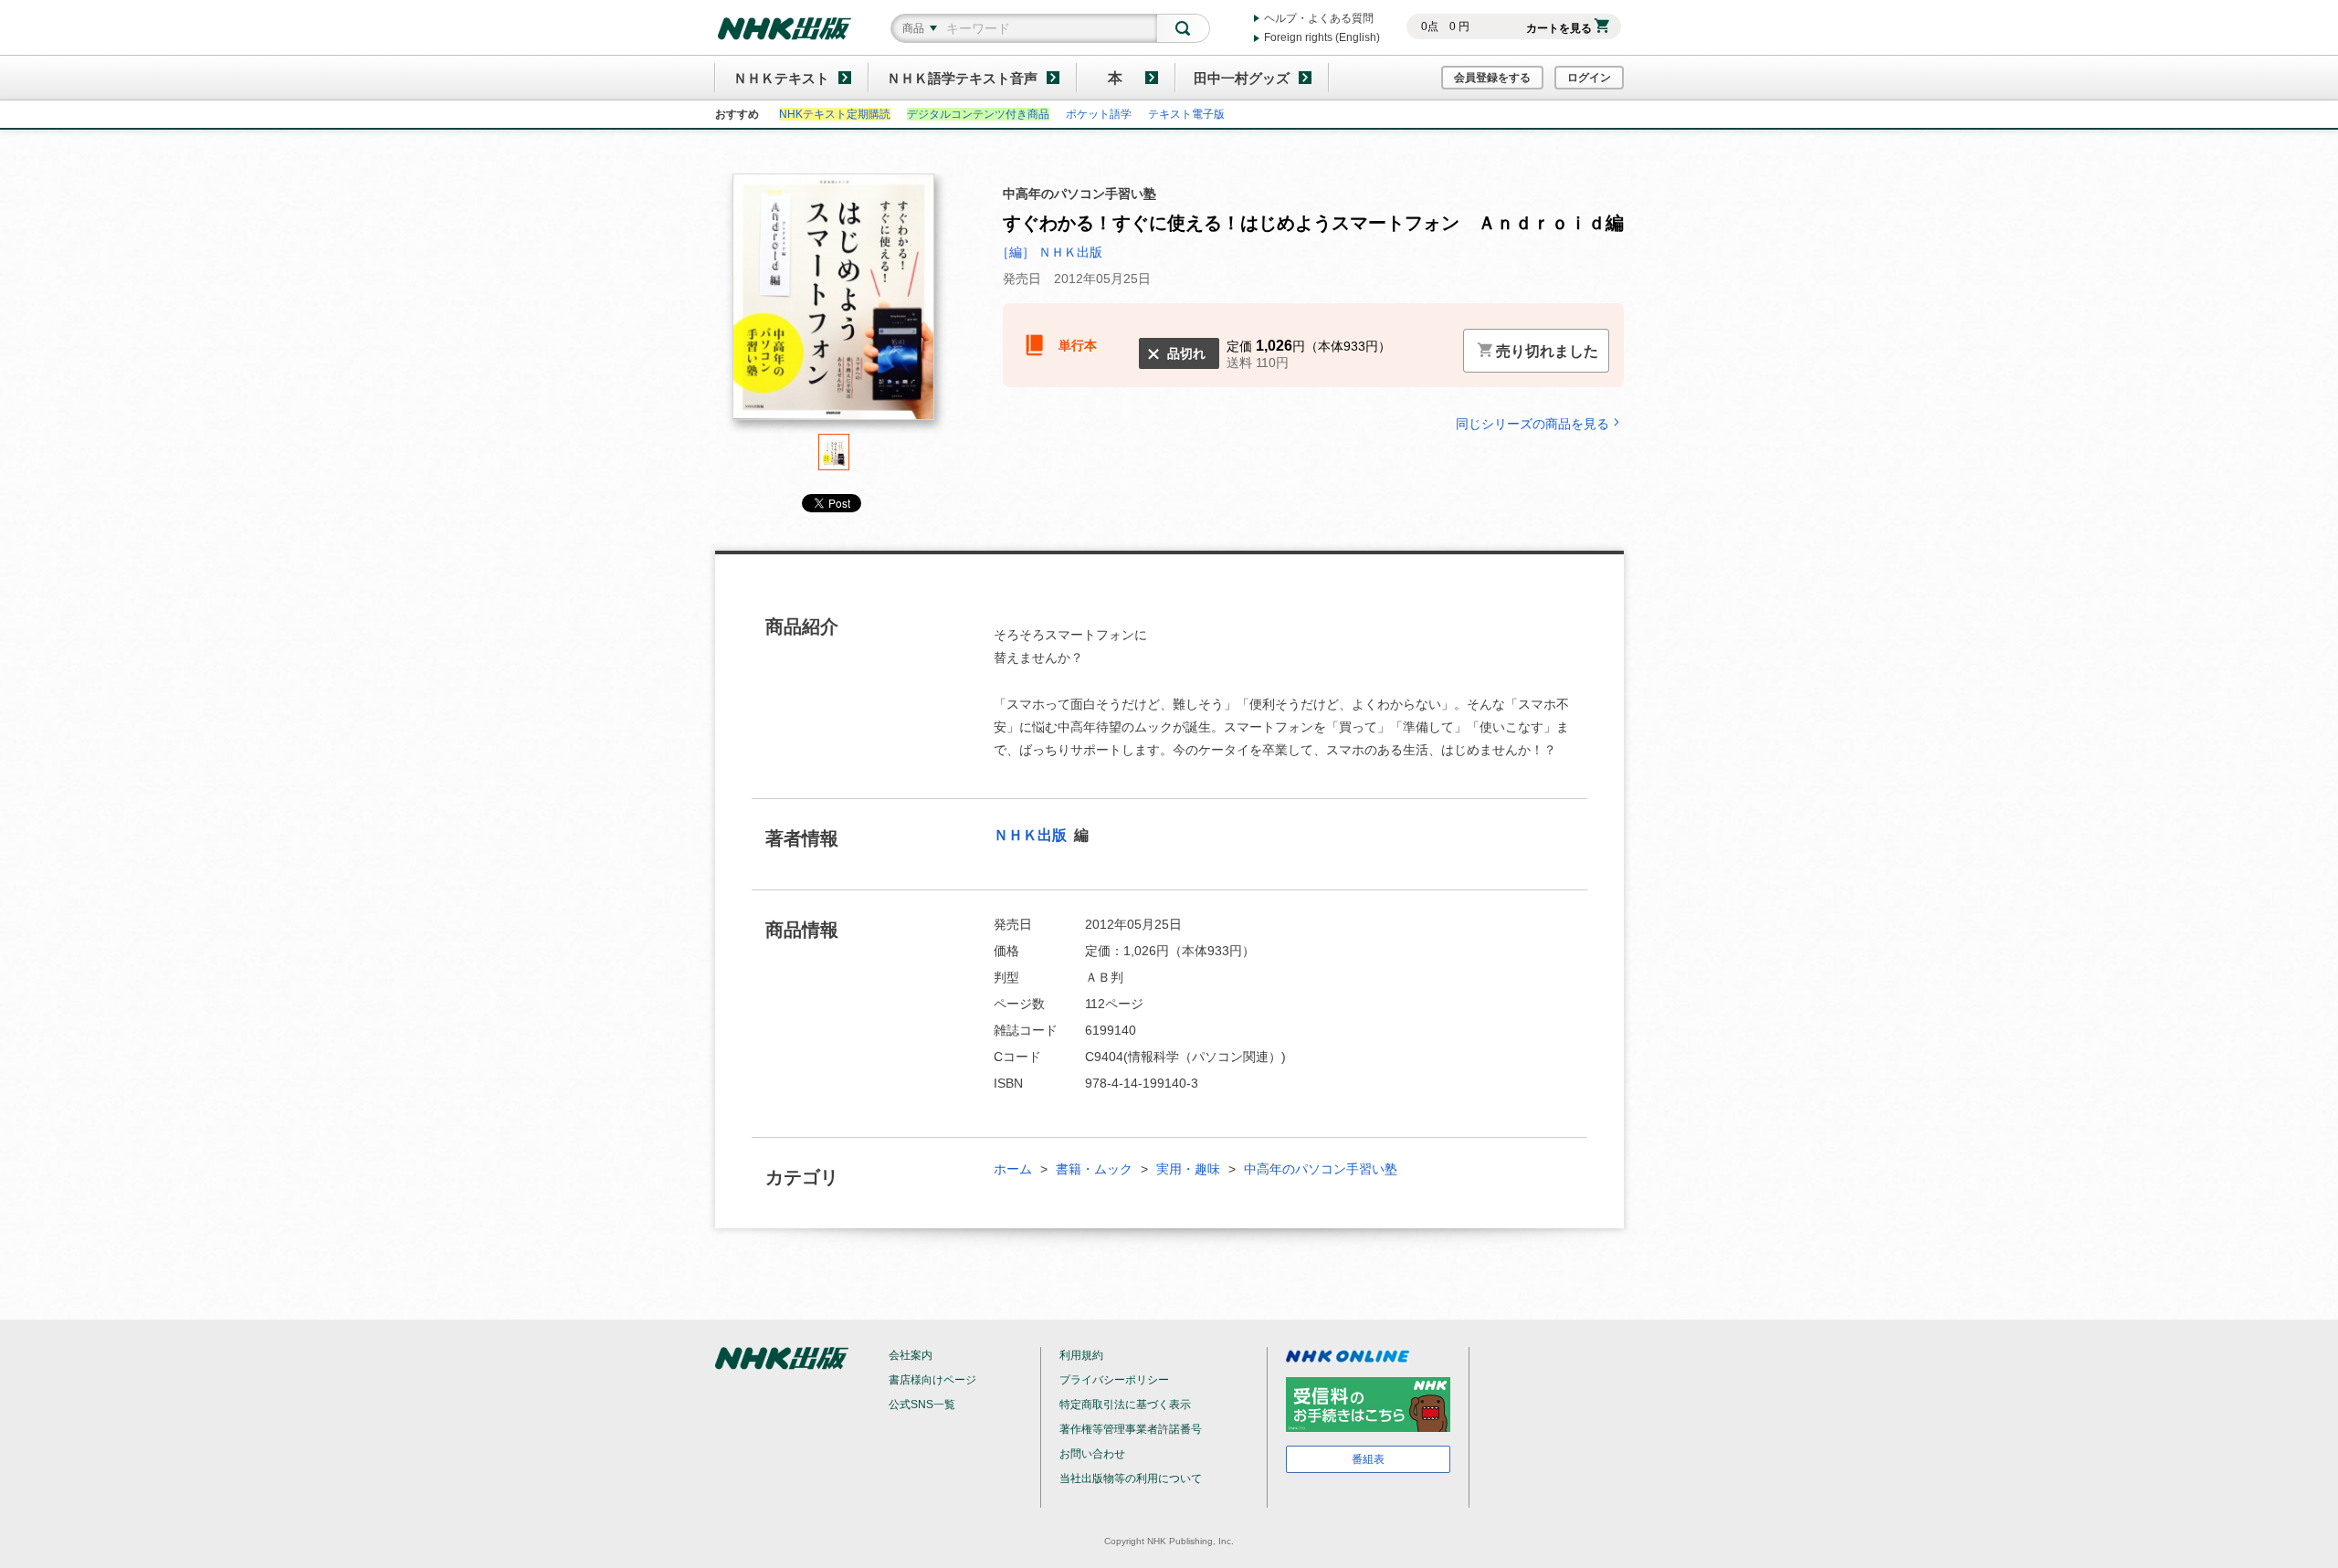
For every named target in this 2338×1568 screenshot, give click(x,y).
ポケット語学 (1099, 114)
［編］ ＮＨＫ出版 (1049, 252)
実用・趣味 (1188, 1169)
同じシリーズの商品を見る (1532, 423)
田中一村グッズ (1242, 78)
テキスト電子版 (1186, 114)
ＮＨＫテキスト (781, 78)
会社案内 (911, 1355)
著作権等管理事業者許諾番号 (1131, 1429)
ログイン (1589, 78)
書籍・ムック (1094, 1169)
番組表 (1368, 1459)
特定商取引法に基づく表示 (1125, 1405)
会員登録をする (1492, 78)
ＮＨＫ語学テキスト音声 (962, 78)
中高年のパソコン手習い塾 (1321, 1169)
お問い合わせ (1092, 1454)
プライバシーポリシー (1114, 1380)
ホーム (1013, 1169)
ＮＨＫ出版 (1032, 835)
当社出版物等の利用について (1131, 1479)
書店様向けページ (932, 1380)
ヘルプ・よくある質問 (1319, 18)
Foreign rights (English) (1322, 37)
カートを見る (1559, 28)
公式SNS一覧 (922, 1405)
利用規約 (1081, 1355)
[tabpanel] (834, 304)
